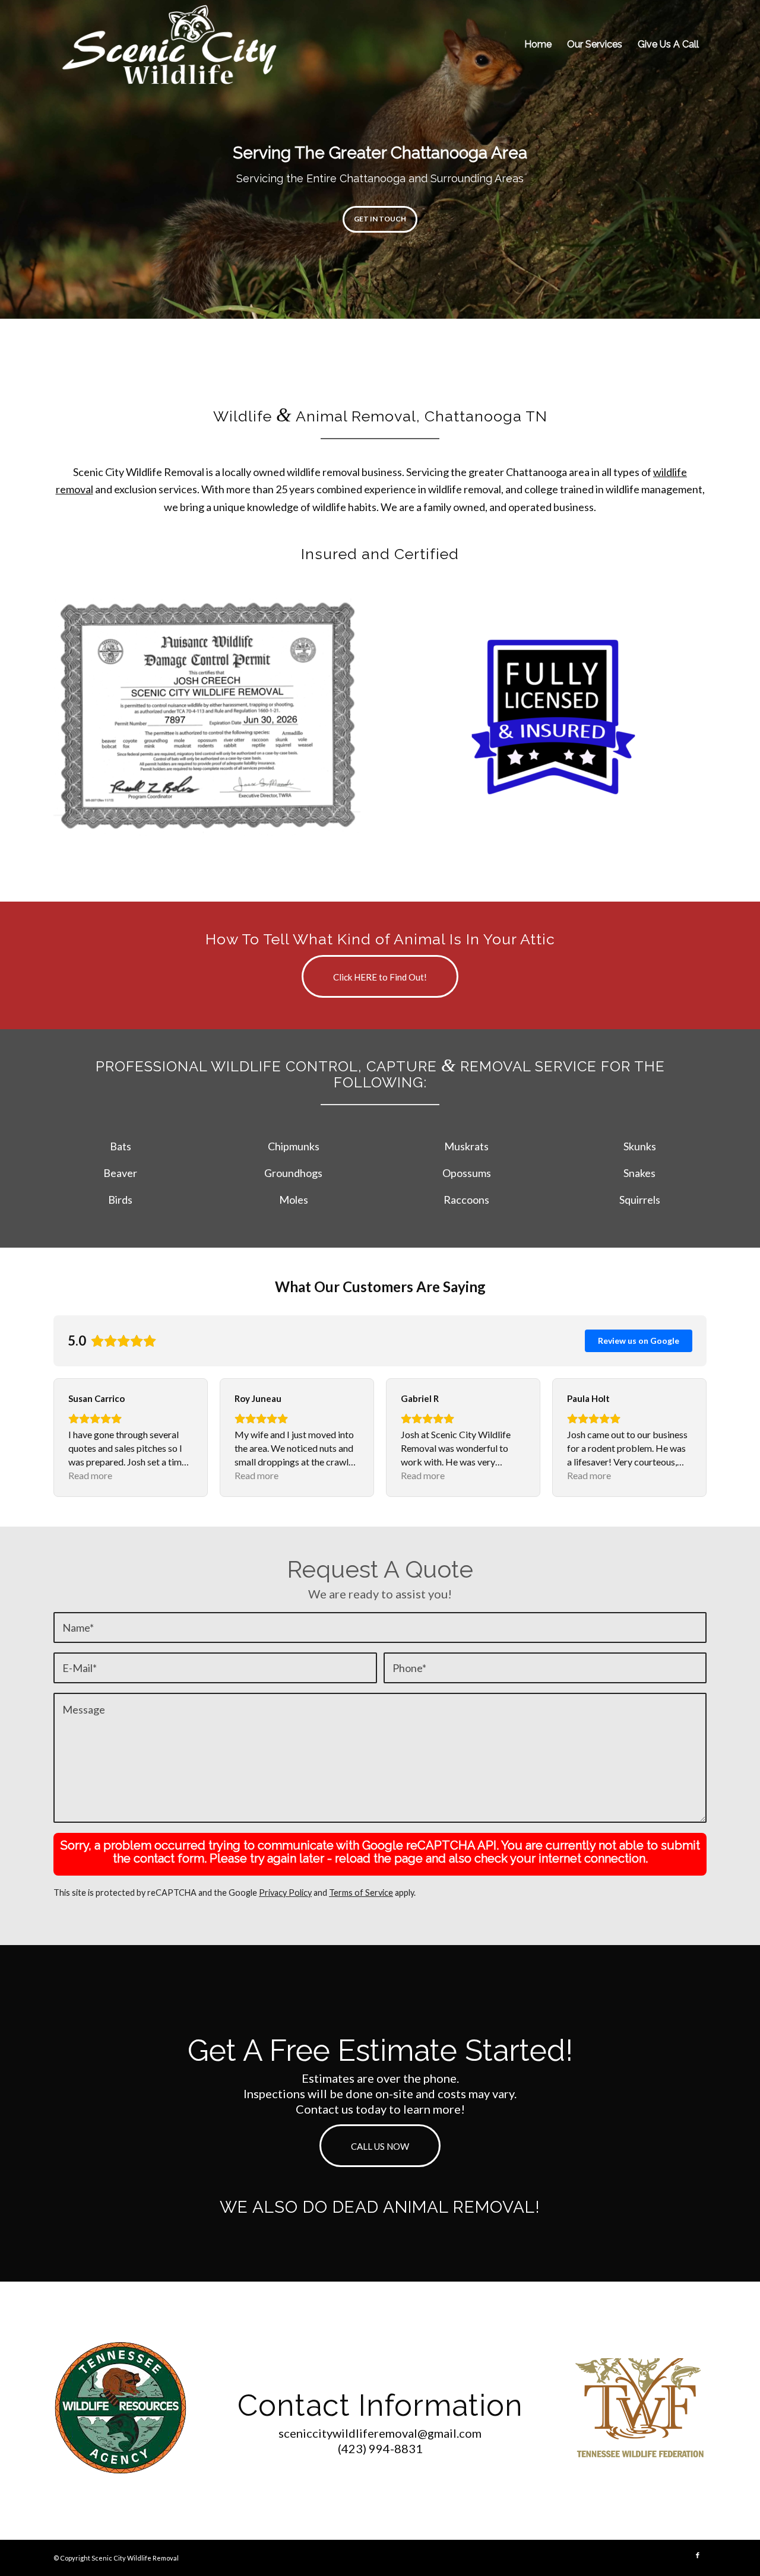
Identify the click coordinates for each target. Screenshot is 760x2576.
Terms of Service (361, 1893)
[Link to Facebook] (698, 2555)
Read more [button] (90, 1475)
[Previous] (10, 160)
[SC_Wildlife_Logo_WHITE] (169, 45)
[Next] (750, 160)
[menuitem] (538, 45)
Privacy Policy (285, 1893)
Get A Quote (380, 219)
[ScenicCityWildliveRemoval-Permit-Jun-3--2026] (207, 717)
